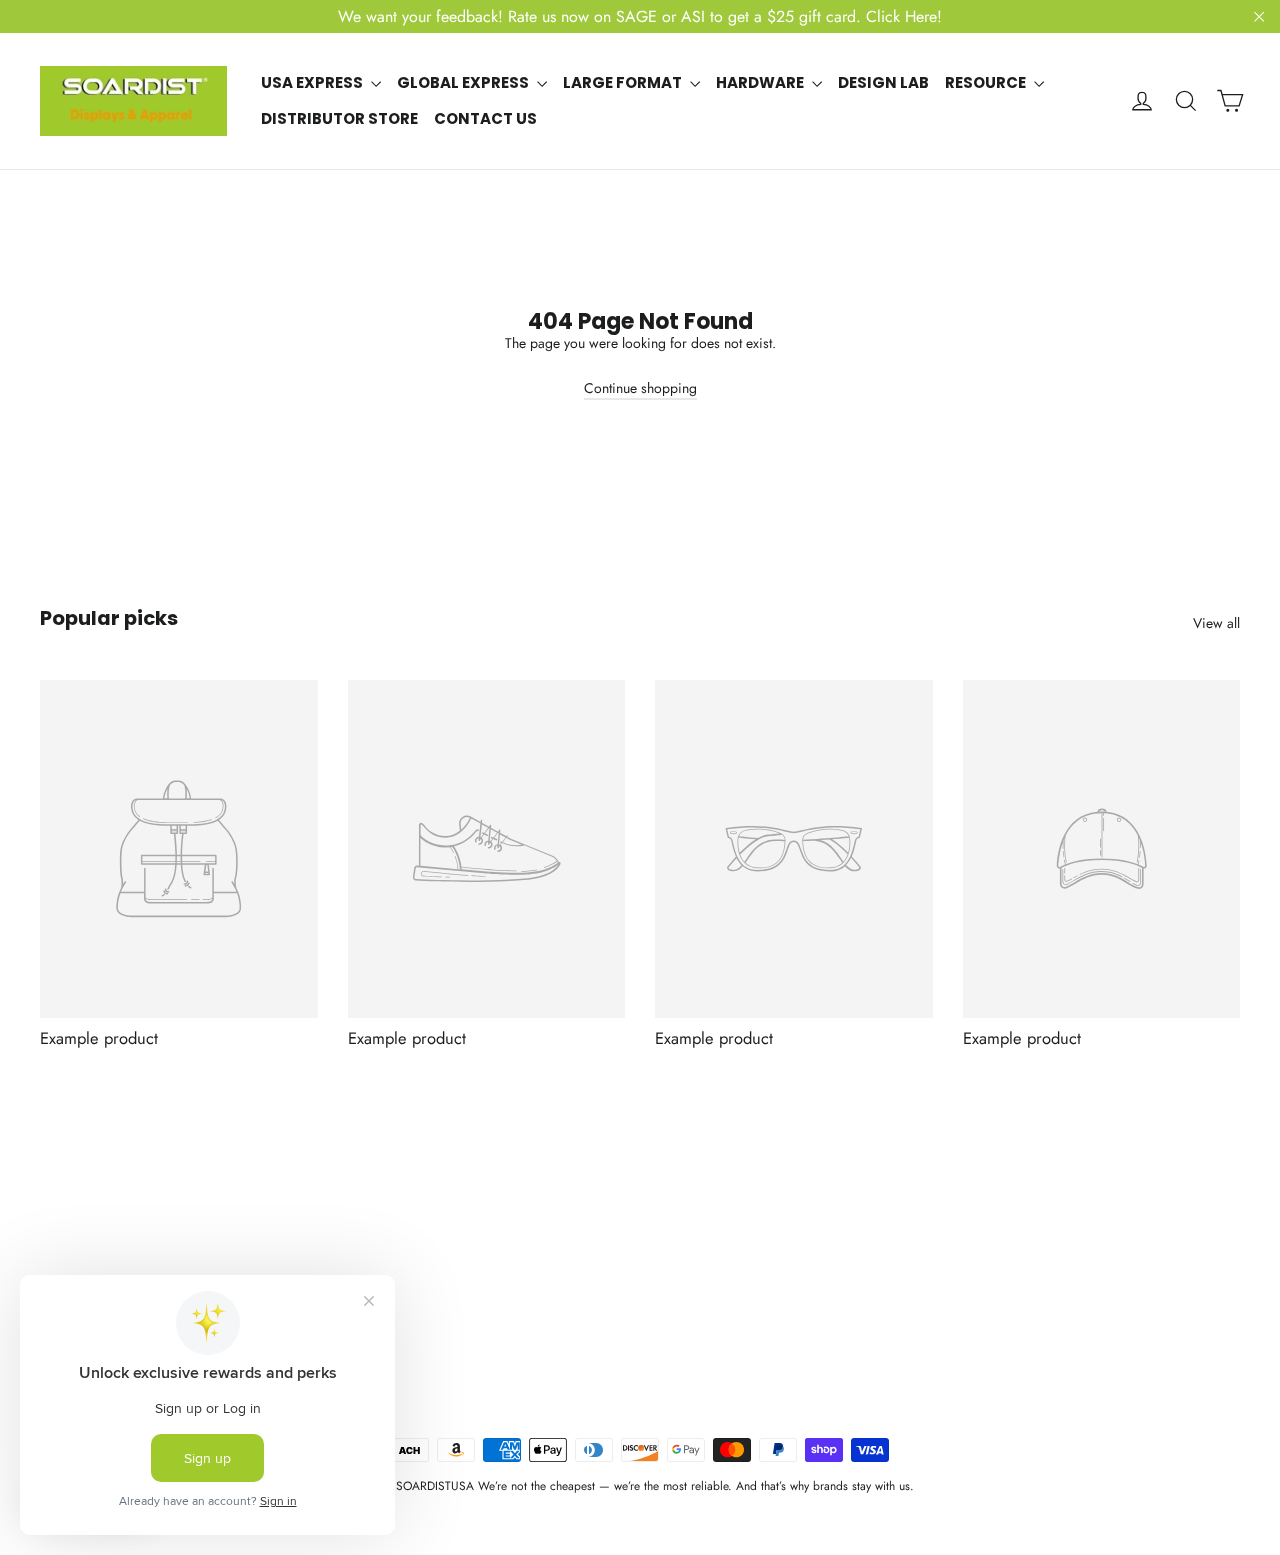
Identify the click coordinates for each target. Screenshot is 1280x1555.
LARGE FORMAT (624, 82)
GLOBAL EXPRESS (464, 82)
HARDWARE (761, 82)
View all (1216, 623)
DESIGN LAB (883, 82)
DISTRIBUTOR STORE (339, 118)
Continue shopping (640, 388)
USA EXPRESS (313, 82)
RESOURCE (987, 82)
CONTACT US (485, 118)
